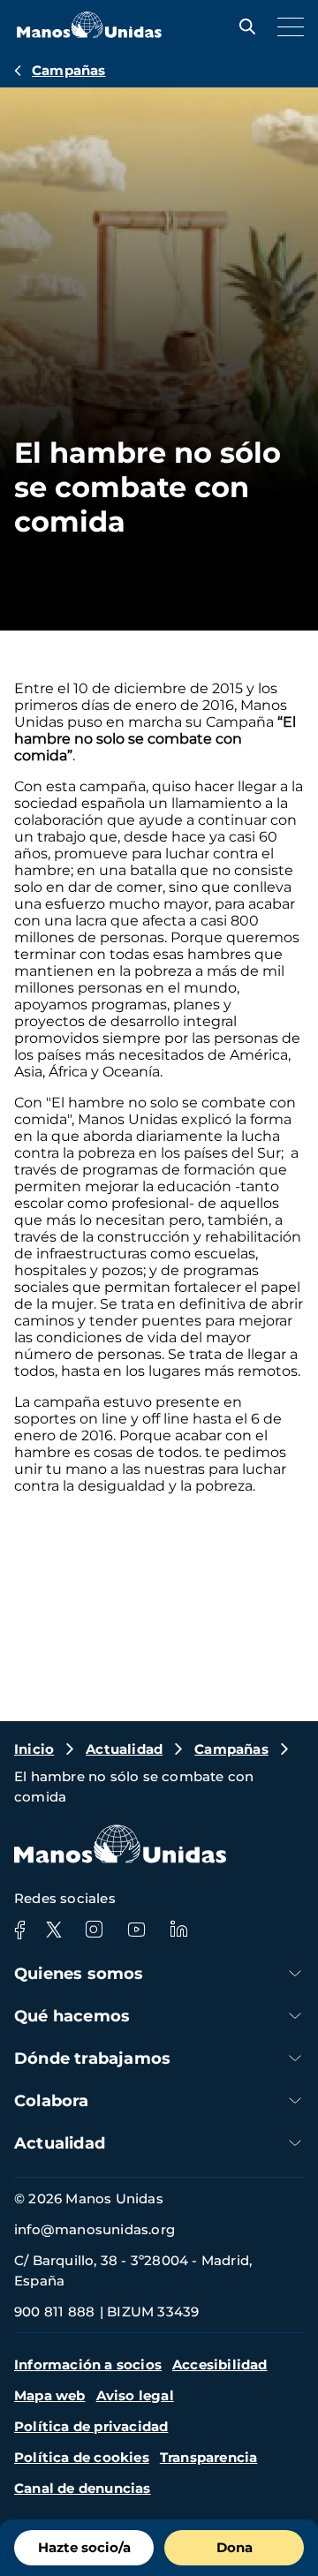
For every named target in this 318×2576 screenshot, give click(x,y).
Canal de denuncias (83, 2488)
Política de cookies (82, 2457)
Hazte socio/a (84, 2547)
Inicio (34, 1749)
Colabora (52, 2101)
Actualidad (124, 1749)
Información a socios (88, 2364)
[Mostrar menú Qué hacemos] (295, 2016)
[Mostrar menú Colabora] (295, 2100)
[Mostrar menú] (286, 26)
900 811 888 (54, 2312)
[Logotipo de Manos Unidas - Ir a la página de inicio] (89, 33)
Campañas (69, 70)
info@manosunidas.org (95, 2229)
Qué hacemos (72, 2016)
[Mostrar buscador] (243, 26)
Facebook (19, 1930)
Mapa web (50, 2395)
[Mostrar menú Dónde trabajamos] (295, 2058)
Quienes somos (79, 1974)
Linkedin (178, 1930)
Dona (235, 2547)
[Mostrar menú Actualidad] (295, 2143)
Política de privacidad (91, 2426)
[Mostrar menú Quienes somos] (295, 1973)
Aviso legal (135, 2395)
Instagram (94, 1930)
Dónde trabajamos (92, 2059)
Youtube (136, 1930)
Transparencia (209, 2457)
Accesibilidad (220, 2364)
